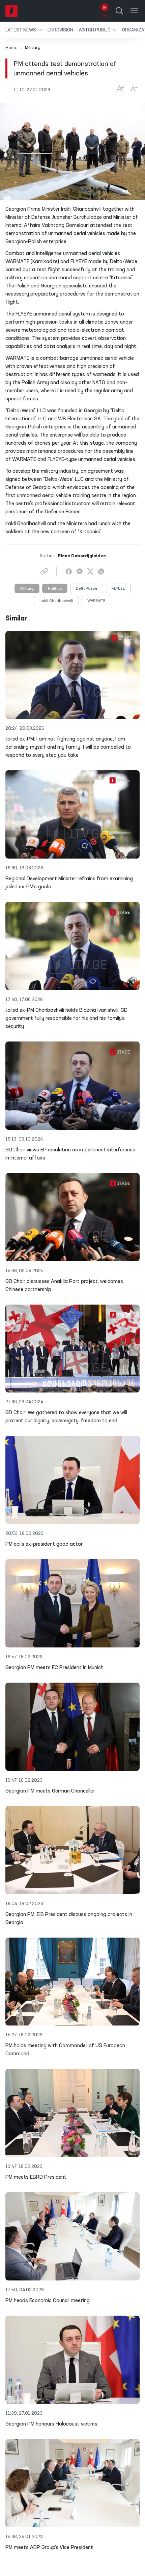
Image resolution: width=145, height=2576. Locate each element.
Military (27, 589)
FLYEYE (118, 589)
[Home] (11, 11)
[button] (24, 30)
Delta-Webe (87, 589)
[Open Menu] (134, 11)
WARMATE (96, 601)
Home (11, 48)
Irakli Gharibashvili (56, 601)
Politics (55, 589)
